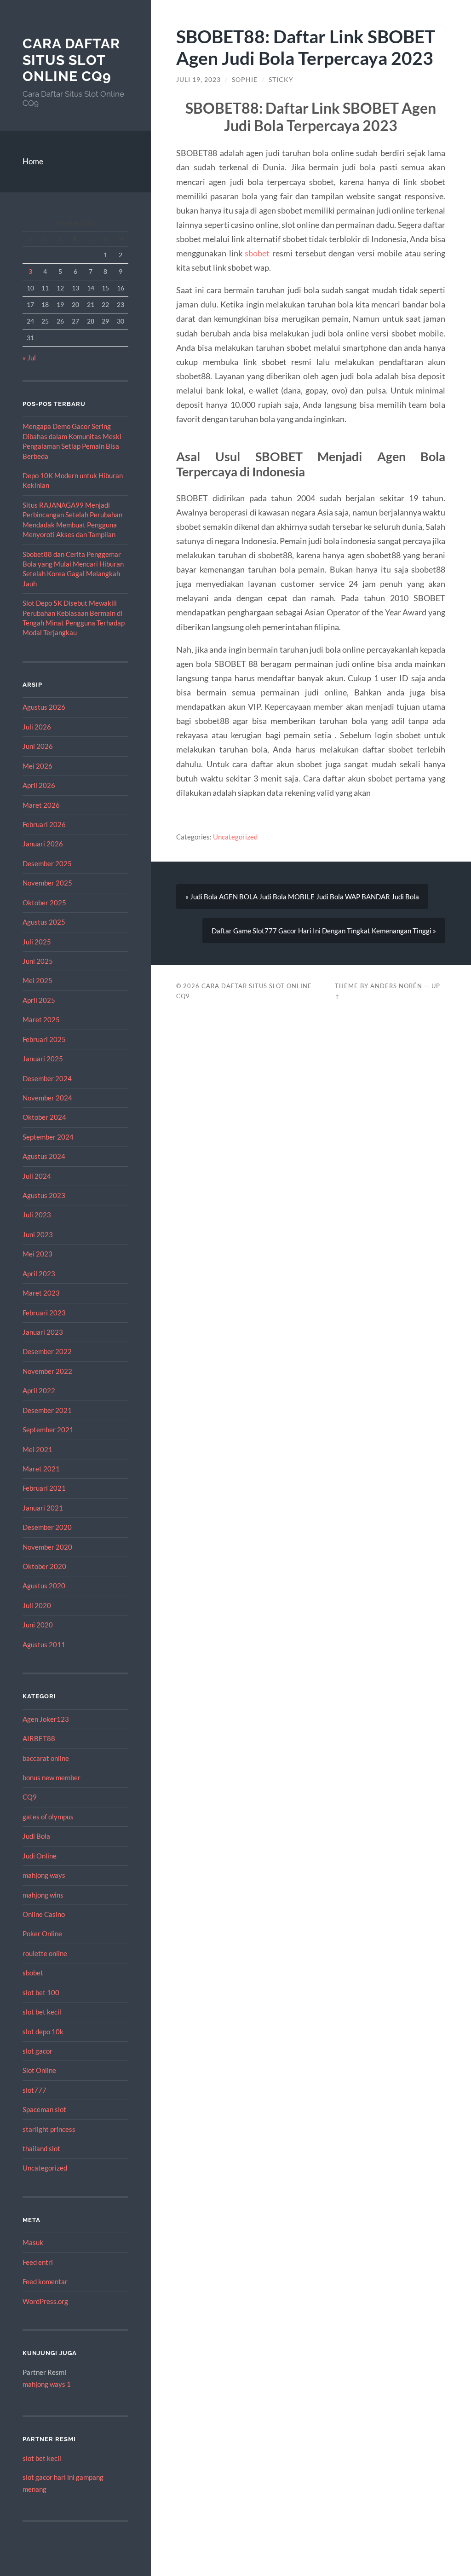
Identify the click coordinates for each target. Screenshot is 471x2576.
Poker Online (42, 1933)
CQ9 (30, 1797)
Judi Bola (36, 1836)
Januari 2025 (43, 1059)
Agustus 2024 (44, 1156)
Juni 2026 (38, 746)
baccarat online (46, 1758)
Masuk (33, 2242)
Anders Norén (396, 986)
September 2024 (48, 1137)
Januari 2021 (43, 1508)
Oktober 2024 (44, 1117)
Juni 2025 (38, 961)
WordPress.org (45, 2301)
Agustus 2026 (44, 707)
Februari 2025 (44, 1039)
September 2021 (48, 1430)
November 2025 (47, 883)
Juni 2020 (38, 1625)
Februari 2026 (44, 824)
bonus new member (52, 1777)
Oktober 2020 (44, 1566)
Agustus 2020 (44, 1586)
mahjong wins (43, 1895)
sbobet (33, 1973)
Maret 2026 (41, 805)
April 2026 (39, 785)
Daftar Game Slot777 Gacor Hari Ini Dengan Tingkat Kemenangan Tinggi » (324, 931)
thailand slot (41, 2148)
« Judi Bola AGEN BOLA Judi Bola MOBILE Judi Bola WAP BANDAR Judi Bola (302, 897)
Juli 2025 (37, 942)
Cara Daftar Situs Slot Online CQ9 (71, 60)
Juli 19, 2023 (198, 80)
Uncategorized (45, 2168)
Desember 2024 (47, 1078)
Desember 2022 (47, 1351)
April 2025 (39, 1000)
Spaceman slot (44, 2109)
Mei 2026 (37, 766)
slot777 (34, 2090)
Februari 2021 (44, 1488)
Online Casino (44, 1914)
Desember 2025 (47, 863)
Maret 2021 (41, 1469)
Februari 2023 (44, 1313)
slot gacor (37, 2051)
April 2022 (39, 1390)
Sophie (245, 80)
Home (33, 161)
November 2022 (47, 1371)
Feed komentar (45, 2281)
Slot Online (39, 2070)
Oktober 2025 (44, 903)
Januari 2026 (43, 844)
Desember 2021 (47, 1410)
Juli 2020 (37, 1605)
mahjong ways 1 (47, 2384)
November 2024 (47, 1098)
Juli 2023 (37, 1215)
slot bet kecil (42, 2012)
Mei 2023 (37, 1254)
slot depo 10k (43, 2032)
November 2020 (47, 1547)
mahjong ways (44, 1875)
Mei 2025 (37, 980)
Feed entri (38, 2262)
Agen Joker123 (46, 1719)
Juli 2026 (37, 727)
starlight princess (49, 2129)
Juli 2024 (37, 1176)
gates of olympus (48, 1817)
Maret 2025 (41, 1019)
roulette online (45, 1953)
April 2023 (39, 1274)
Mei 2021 (37, 1449)
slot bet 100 (41, 1992)
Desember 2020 (47, 1527)
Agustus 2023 (44, 1195)
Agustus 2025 (44, 922)
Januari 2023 (43, 1332)
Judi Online (40, 1856)
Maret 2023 (41, 1293)
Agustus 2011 (44, 1644)
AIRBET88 (39, 1738)
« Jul (29, 358)
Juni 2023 (38, 1234)
